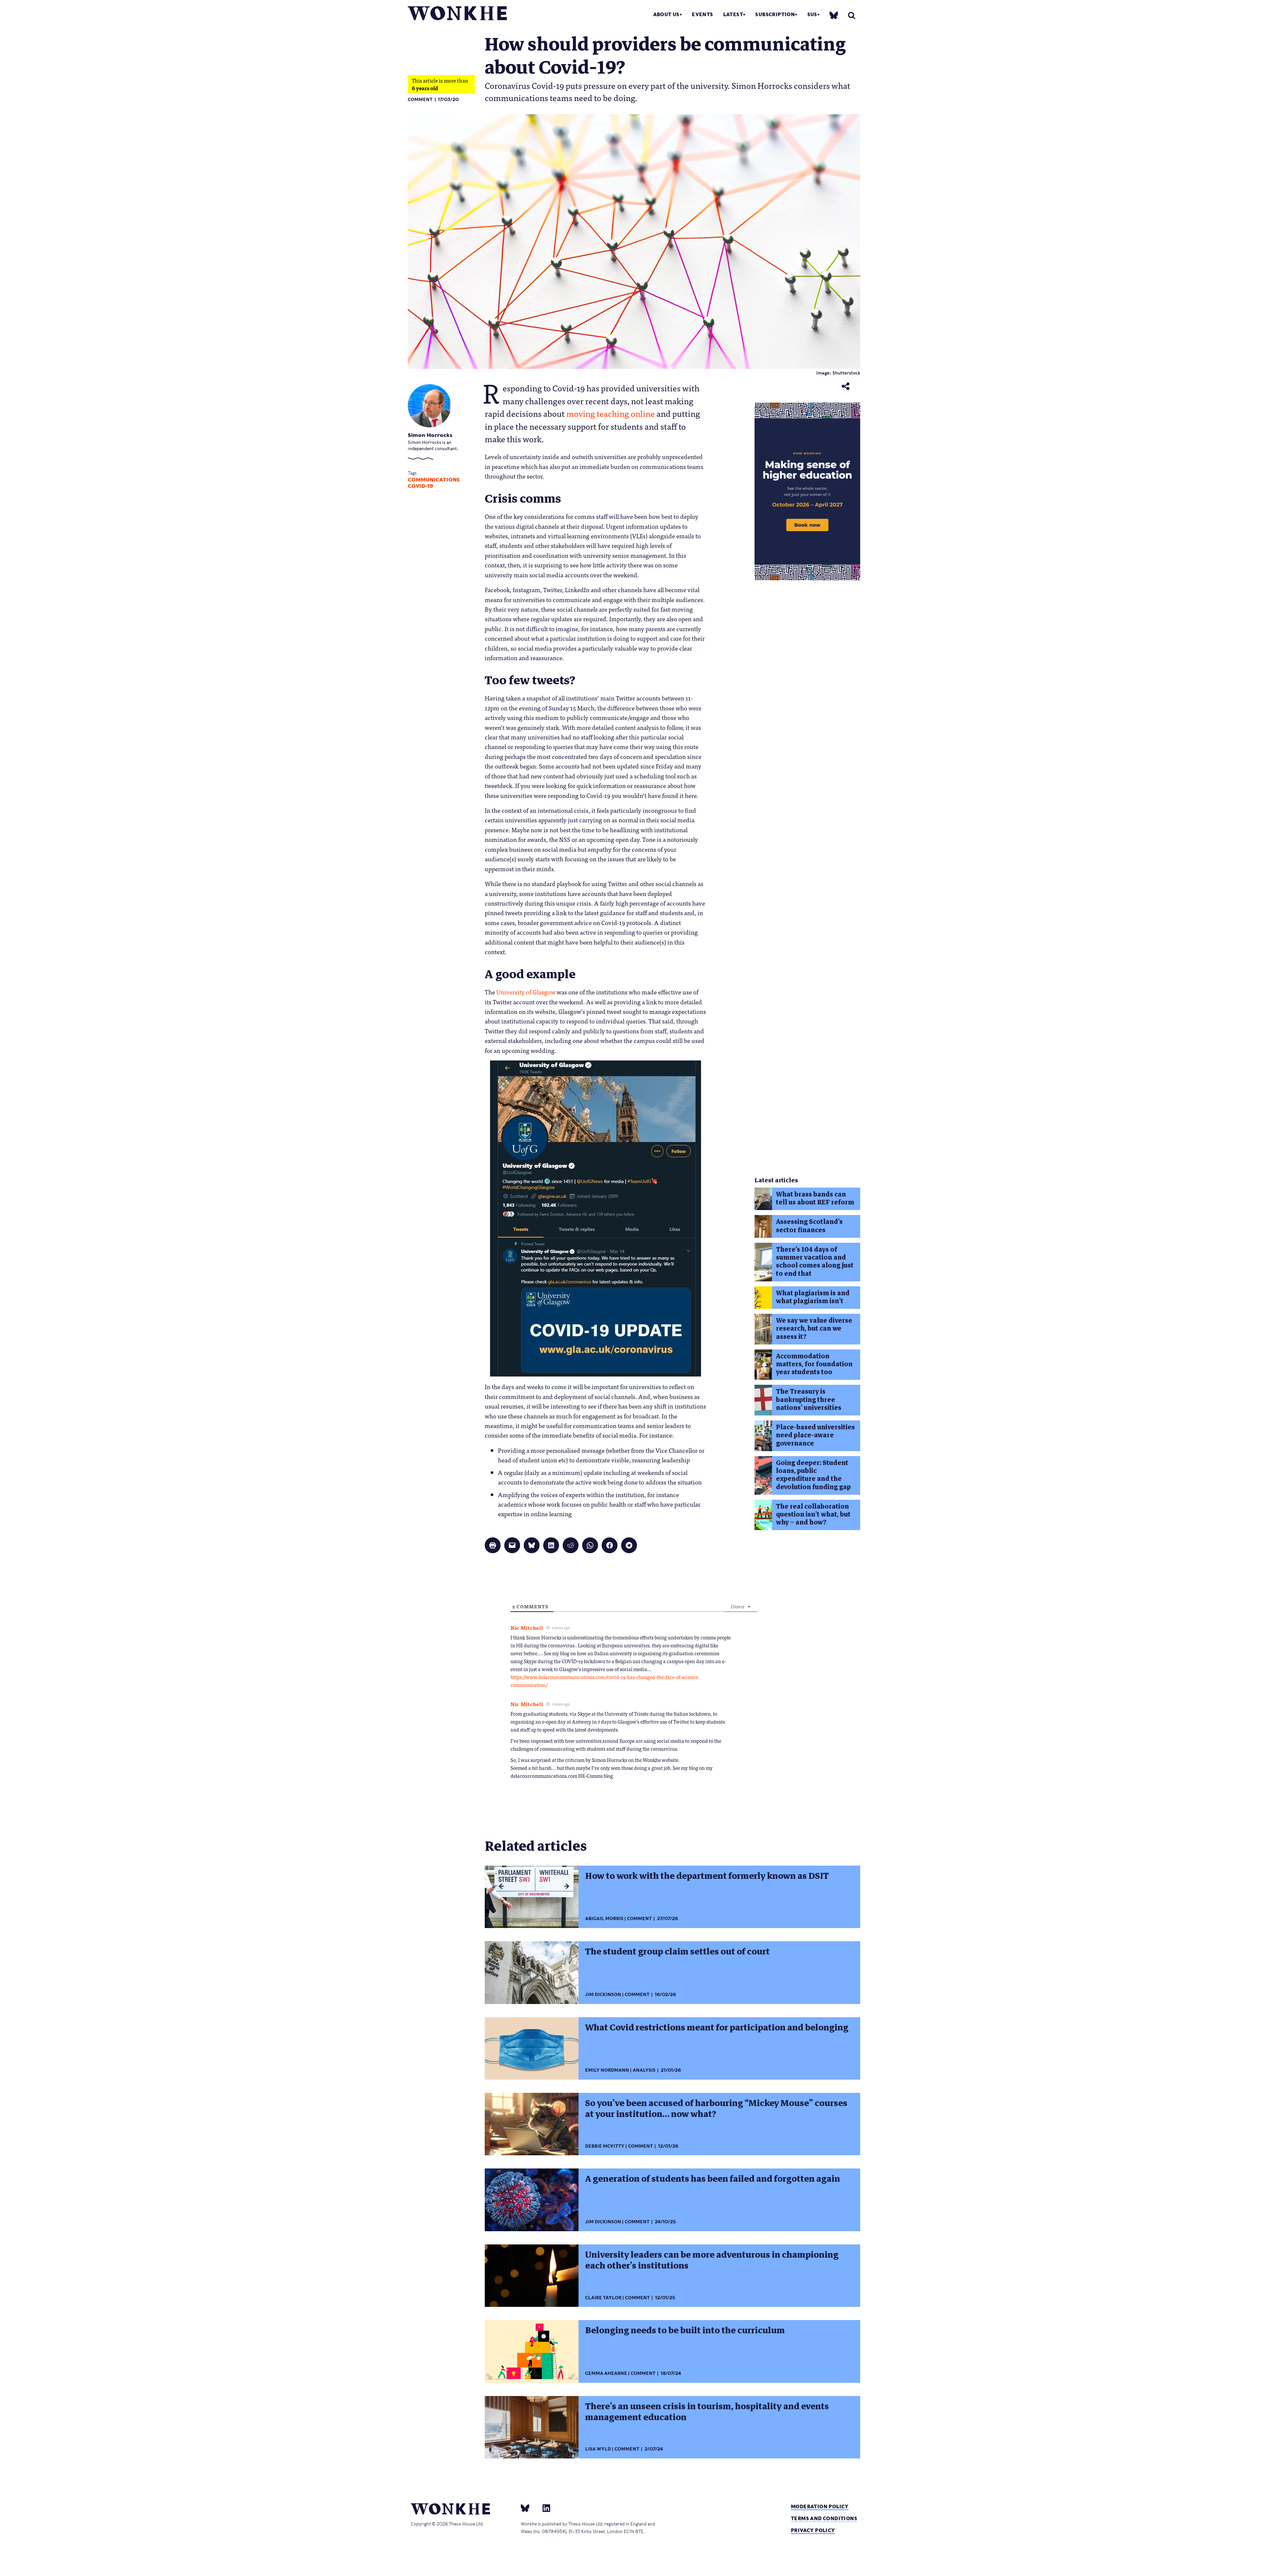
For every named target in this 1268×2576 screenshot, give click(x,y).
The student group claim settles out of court (677, 1951)
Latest (733, 14)
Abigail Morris (604, 1919)
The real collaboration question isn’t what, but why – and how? (813, 1515)
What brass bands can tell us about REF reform (815, 1198)
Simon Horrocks (430, 435)
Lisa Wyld (598, 2449)
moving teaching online (611, 413)
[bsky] (834, 15)
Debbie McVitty (605, 2146)
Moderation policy (820, 2506)
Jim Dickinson (603, 1995)
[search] (852, 15)
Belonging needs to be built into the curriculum (685, 2330)
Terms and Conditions (824, 2518)
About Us (666, 14)
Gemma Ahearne (606, 2373)
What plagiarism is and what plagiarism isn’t (813, 1297)
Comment (420, 100)
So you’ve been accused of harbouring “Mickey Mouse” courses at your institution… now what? (716, 2109)
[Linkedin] (544, 2508)
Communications (434, 480)
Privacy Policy (813, 2530)
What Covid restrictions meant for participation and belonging (717, 2027)
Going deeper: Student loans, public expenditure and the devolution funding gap (813, 1475)
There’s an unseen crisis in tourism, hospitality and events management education (707, 2412)
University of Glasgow (526, 992)
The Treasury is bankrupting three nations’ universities (809, 1400)
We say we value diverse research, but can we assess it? (814, 1329)
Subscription (775, 14)
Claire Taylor (603, 2298)
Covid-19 (421, 486)
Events (702, 14)
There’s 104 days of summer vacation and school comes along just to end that (815, 1262)
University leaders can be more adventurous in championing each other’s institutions (712, 2260)
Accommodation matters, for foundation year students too (814, 1364)
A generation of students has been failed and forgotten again (713, 2179)
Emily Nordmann (607, 2070)
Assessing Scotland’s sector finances (809, 1226)
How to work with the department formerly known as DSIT (707, 1876)
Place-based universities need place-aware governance (815, 1435)
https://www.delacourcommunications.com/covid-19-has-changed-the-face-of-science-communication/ (605, 1681)
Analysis (644, 2070)
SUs (812, 14)
